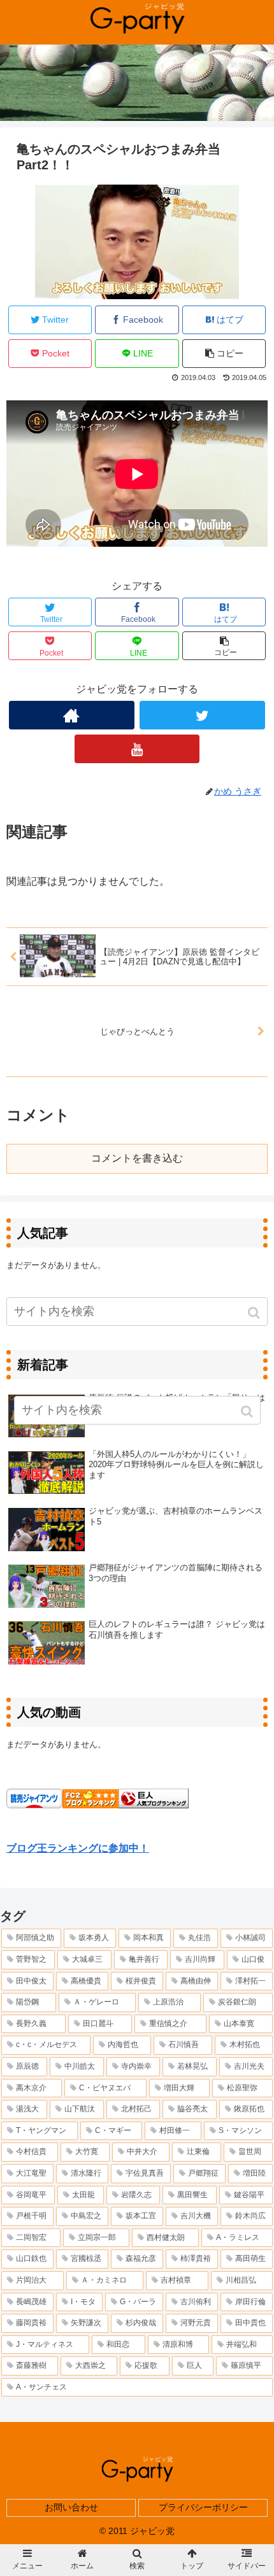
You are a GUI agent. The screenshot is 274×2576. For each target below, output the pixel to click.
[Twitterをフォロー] (202, 715)
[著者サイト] (72, 715)
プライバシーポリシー (203, 2507)
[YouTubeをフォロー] (137, 749)
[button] (255, 1313)
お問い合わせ (71, 2507)
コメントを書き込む (137, 1158)
